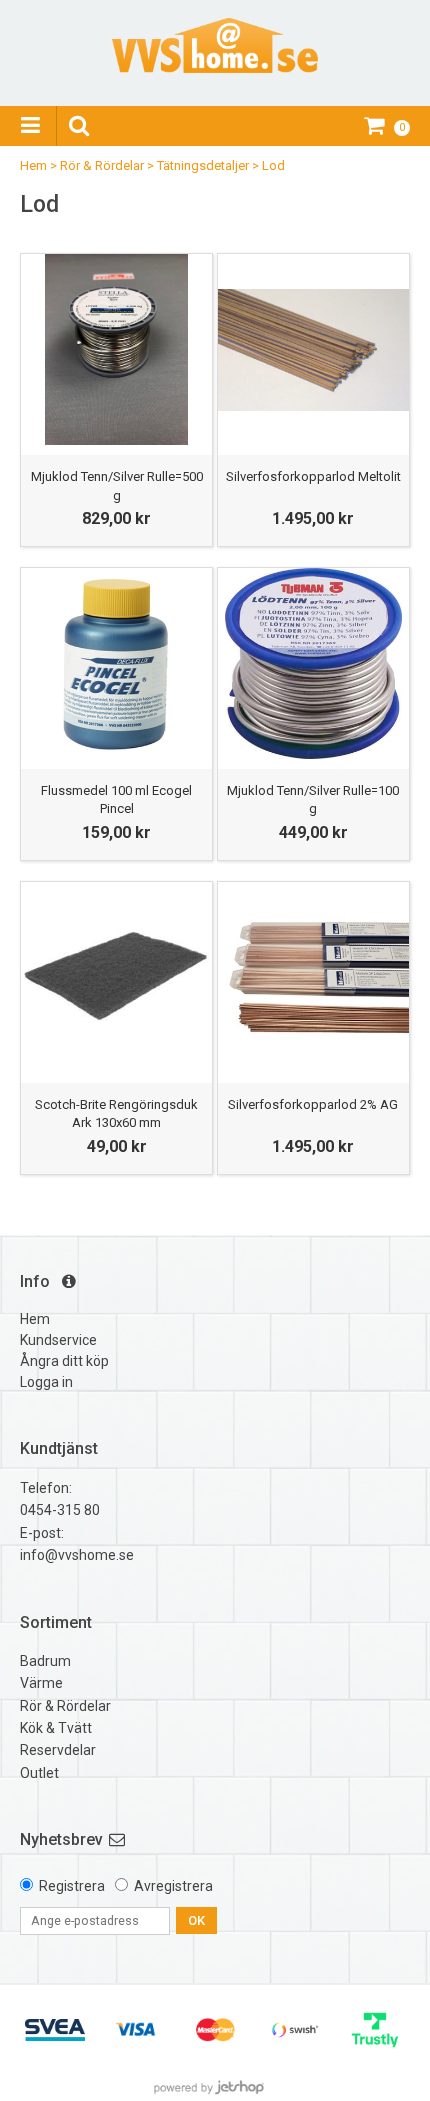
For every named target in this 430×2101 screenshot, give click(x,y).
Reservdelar (58, 1750)
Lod (273, 165)
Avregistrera (173, 1886)
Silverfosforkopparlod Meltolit (313, 476)
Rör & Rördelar (102, 165)
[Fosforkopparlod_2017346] (313, 349)
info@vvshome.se (77, 1555)
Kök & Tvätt (56, 1728)
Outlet (39, 1773)
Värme (41, 1683)
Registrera (72, 1886)
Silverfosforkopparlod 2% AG (313, 1104)
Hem (33, 165)
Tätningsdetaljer (203, 165)
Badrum (45, 1661)
